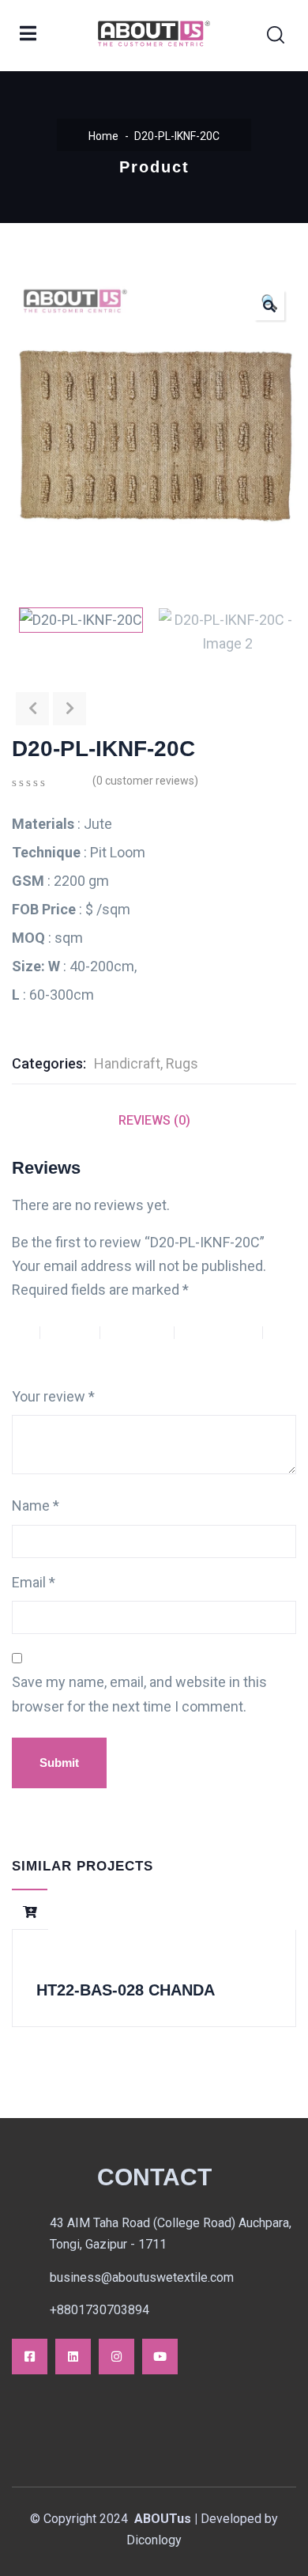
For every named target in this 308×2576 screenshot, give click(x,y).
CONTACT (154, 2177)
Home (103, 136)
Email (34, 1582)
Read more (30, 1912)
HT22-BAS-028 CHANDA (126, 1990)
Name (36, 1506)
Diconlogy (154, 2540)
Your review (53, 1396)
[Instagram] (116, 2357)
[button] (269, 305)
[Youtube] (160, 2357)
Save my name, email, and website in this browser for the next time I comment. (139, 1694)
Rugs (182, 1063)
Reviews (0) (154, 1120)
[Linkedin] (73, 2357)
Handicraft (127, 1063)
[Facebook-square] (30, 2357)
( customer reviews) (145, 781)
